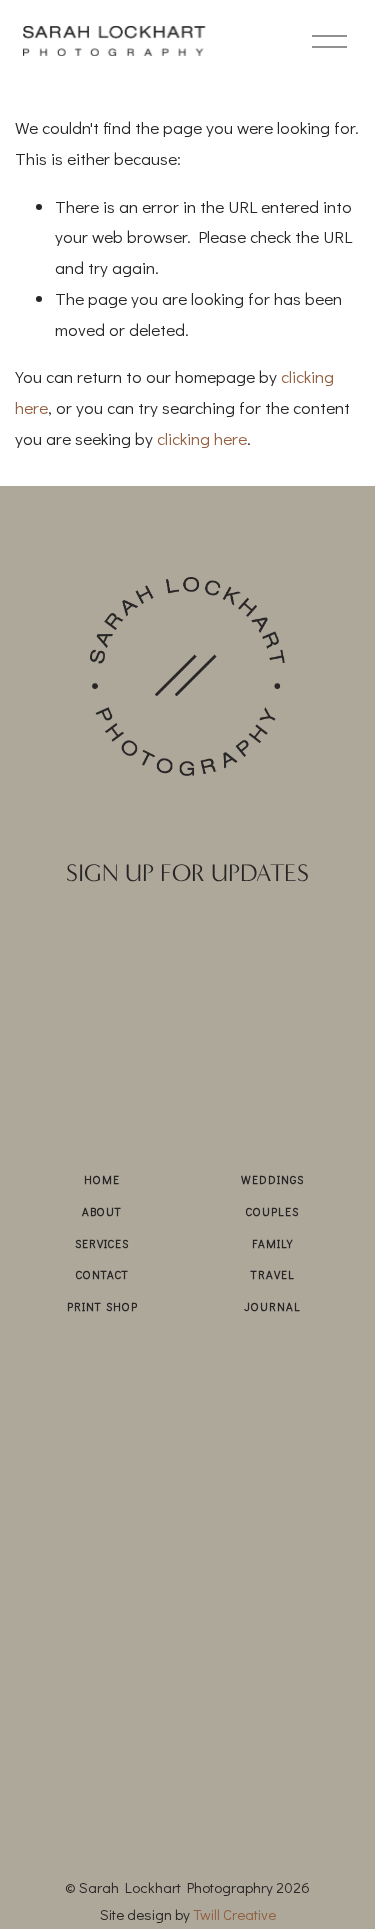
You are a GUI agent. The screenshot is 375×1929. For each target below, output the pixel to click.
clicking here (202, 438)
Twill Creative (234, 1914)
